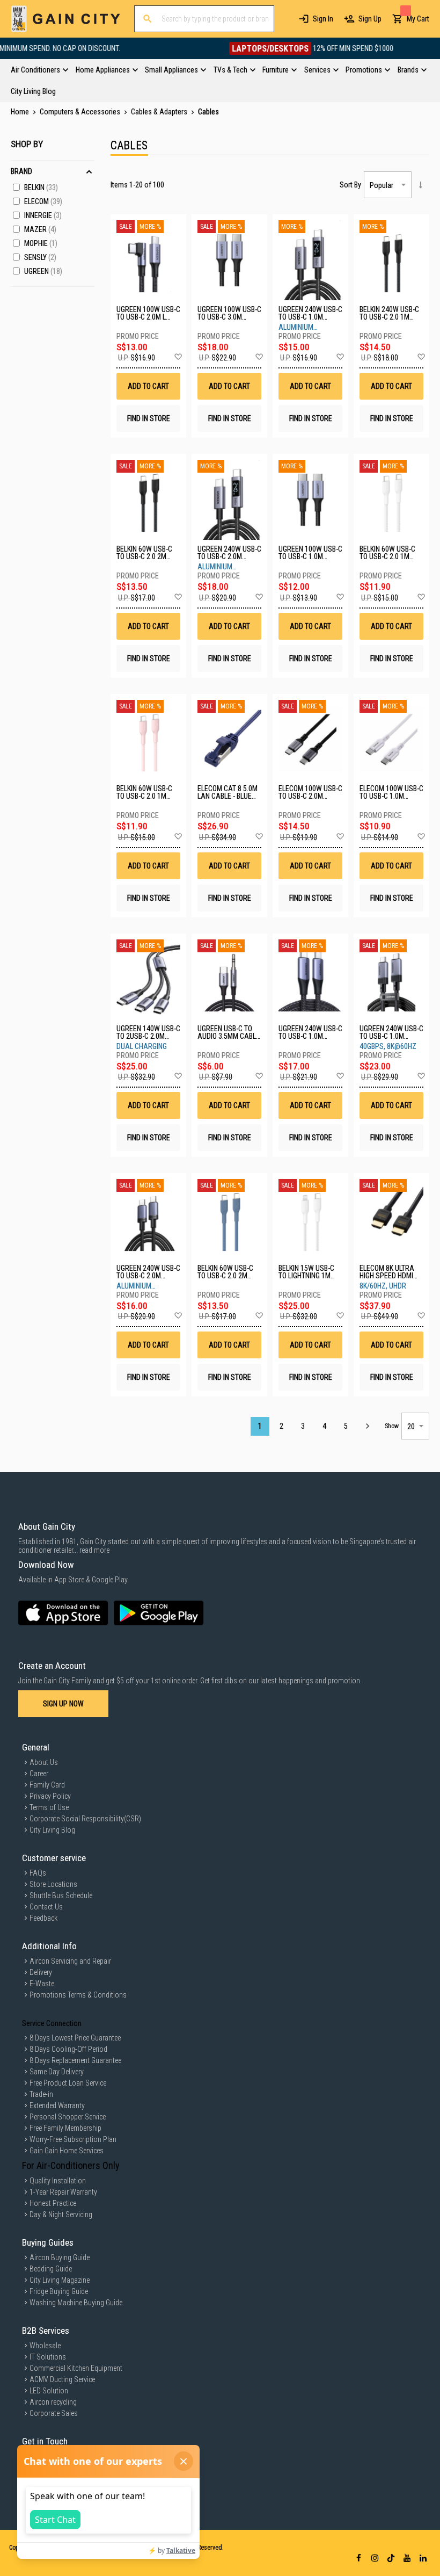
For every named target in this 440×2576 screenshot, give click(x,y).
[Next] (367, 1426)
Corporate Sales (54, 2413)
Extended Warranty (57, 2105)
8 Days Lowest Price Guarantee (75, 2038)
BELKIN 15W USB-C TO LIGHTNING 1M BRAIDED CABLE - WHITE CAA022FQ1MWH (306, 1272)
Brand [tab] (21, 171)
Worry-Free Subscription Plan (73, 2139)
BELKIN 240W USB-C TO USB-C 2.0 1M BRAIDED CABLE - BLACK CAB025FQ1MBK (389, 313)
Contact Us (46, 1907)
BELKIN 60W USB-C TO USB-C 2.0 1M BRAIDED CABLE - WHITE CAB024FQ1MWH (387, 553)
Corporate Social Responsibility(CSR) (85, 1819)
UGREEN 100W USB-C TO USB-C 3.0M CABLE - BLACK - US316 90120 (229, 313)
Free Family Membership (65, 2128)
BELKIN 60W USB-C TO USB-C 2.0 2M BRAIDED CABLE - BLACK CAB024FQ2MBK (144, 553)
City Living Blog (52, 1830)
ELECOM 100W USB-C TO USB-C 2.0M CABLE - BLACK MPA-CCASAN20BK (310, 792)
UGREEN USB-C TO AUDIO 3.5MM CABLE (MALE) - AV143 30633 (229, 1032)
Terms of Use (49, 1807)
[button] (178, 357)
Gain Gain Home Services (67, 2151)
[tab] (220, 81)
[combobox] (204, 19)
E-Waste (42, 1984)
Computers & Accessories (81, 112)
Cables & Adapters (160, 112)
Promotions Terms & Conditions (78, 1995)
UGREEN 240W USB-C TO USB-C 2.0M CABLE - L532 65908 (148, 1272)
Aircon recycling (53, 2402)
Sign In (323, 19)
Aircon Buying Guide (60, 2257)
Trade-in (41, 2094)
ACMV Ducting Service (62, 2379)
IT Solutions (48, 2357)
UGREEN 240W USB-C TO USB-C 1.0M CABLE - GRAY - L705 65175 (391, 1032)
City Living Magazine (60, 2280)
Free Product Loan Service (68, 2083)
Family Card (47, 1785)
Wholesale (45, 2346)
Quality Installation (58, 2181)
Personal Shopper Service (68, 2117)
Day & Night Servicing (61, 2215)
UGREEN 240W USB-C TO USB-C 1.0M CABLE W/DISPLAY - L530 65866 (310, 313)
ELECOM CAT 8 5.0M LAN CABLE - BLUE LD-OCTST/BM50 (228, 792)
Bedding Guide (51, 2269)
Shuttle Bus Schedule (61, 1895)
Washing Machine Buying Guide (76, 2303)
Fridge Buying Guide (59, 2291)
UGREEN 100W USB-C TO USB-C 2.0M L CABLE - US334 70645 (148, 313)
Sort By (350, 185)
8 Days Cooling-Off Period (68, 2049)
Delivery (41, 1972)
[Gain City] (66, 19)
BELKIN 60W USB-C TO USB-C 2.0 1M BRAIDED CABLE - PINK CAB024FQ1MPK (144, 792)
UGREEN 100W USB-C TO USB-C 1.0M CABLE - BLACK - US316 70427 (310, 553)
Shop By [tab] (27, 144)
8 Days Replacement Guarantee (75, 2060)
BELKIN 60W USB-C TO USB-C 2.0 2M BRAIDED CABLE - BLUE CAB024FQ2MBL (225, 1272)
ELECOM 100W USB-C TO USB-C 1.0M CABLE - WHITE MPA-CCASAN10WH (391, 792)
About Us (44, 1762)
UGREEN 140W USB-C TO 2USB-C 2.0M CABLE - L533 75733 (148, 1032)
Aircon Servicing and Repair (70, 1961)
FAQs (38, 1873)
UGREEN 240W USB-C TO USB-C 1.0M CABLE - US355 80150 (310, 1032)
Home (21, 112)
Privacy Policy (50, 1796)
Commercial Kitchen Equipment (76, 2368)
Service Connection (52, 2023)
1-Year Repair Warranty (63, 2192)
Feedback (43, 1918)
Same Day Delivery (57, 2072)
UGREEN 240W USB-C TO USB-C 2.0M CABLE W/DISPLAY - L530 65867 (229, 553)
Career (39, 1774)
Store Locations (53, 1884)
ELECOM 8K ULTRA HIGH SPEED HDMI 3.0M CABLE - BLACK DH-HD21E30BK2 (390, 1272)
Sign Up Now (63, 1704)
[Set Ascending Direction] (420, 185)
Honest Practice (53, 2203)
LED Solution (49, 2391)
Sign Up (370, 19)
